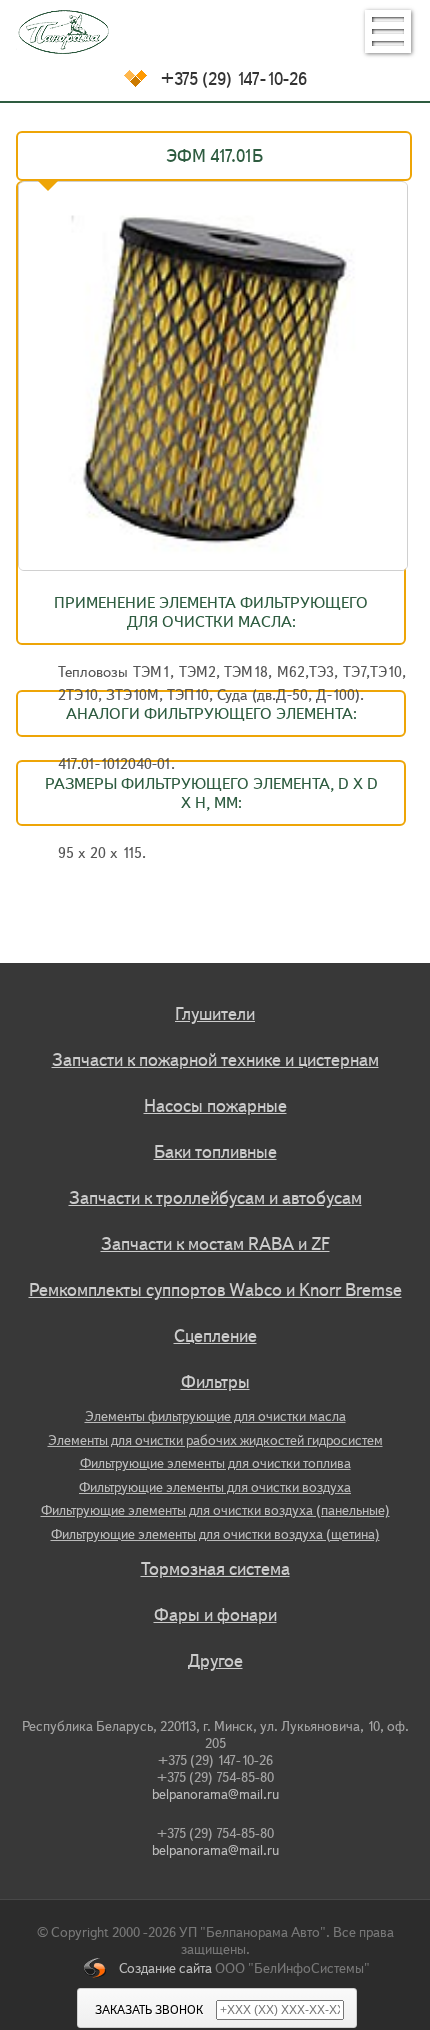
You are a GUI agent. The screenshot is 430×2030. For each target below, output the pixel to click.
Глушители (215, 1014)
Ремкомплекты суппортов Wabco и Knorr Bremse (215, 1290)
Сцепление (215, 1336)
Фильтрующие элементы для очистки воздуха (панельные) (215, 1510)
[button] (388, 31)
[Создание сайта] (101, 1968)
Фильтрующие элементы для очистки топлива (215, 1463)
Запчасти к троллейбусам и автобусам (215, 1198)
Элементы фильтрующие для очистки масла (215, 1416)
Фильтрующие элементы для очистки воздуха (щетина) (215, 1534)
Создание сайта (165, 1968)
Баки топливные (215, 1152)
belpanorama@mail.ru (215, 1794)
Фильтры (215, 1382)
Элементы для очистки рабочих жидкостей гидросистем (215, 1440)
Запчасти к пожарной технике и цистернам (215, 1060)
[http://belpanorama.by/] (215, 32)
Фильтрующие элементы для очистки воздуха (215, 1487)
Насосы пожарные (215, 1106)
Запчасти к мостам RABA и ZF (215, 1244)
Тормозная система (215, 1569)
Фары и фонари (215, 1615)
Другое (215, 1661)
